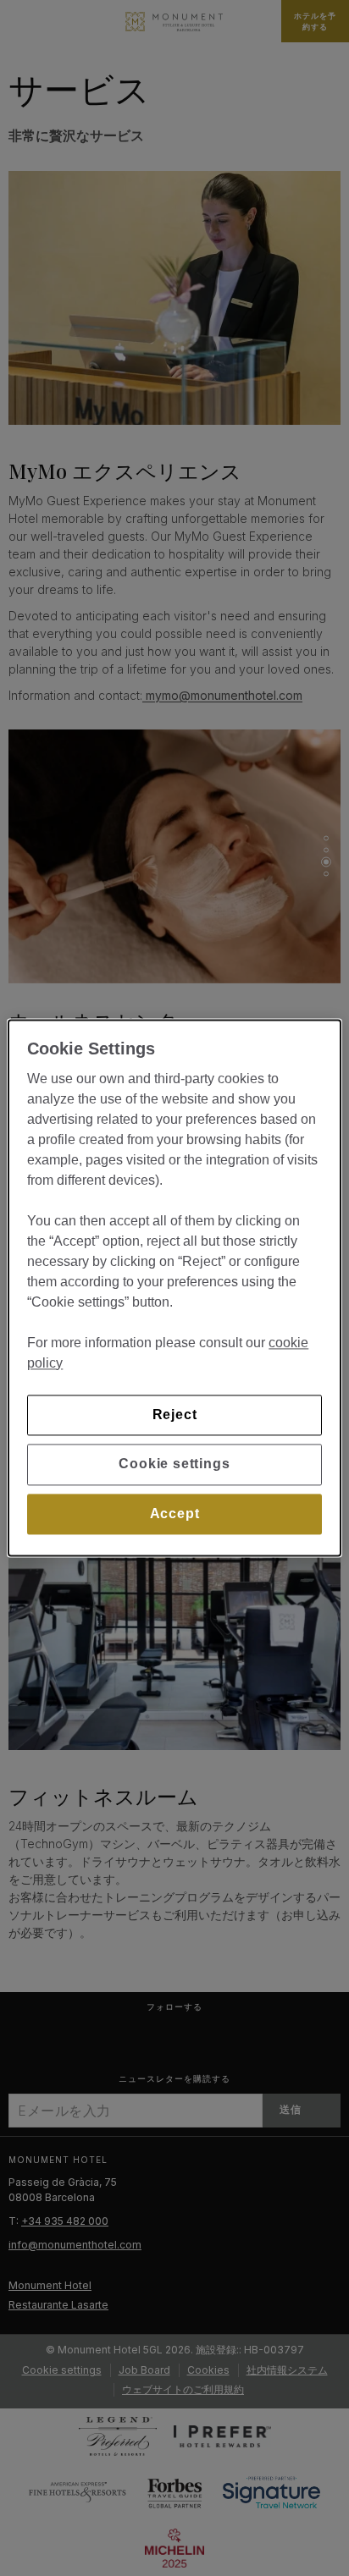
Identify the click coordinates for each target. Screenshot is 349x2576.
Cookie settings (174, 1464)
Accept (175, 1514)
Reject (175, 1415)
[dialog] (174, 1288)
